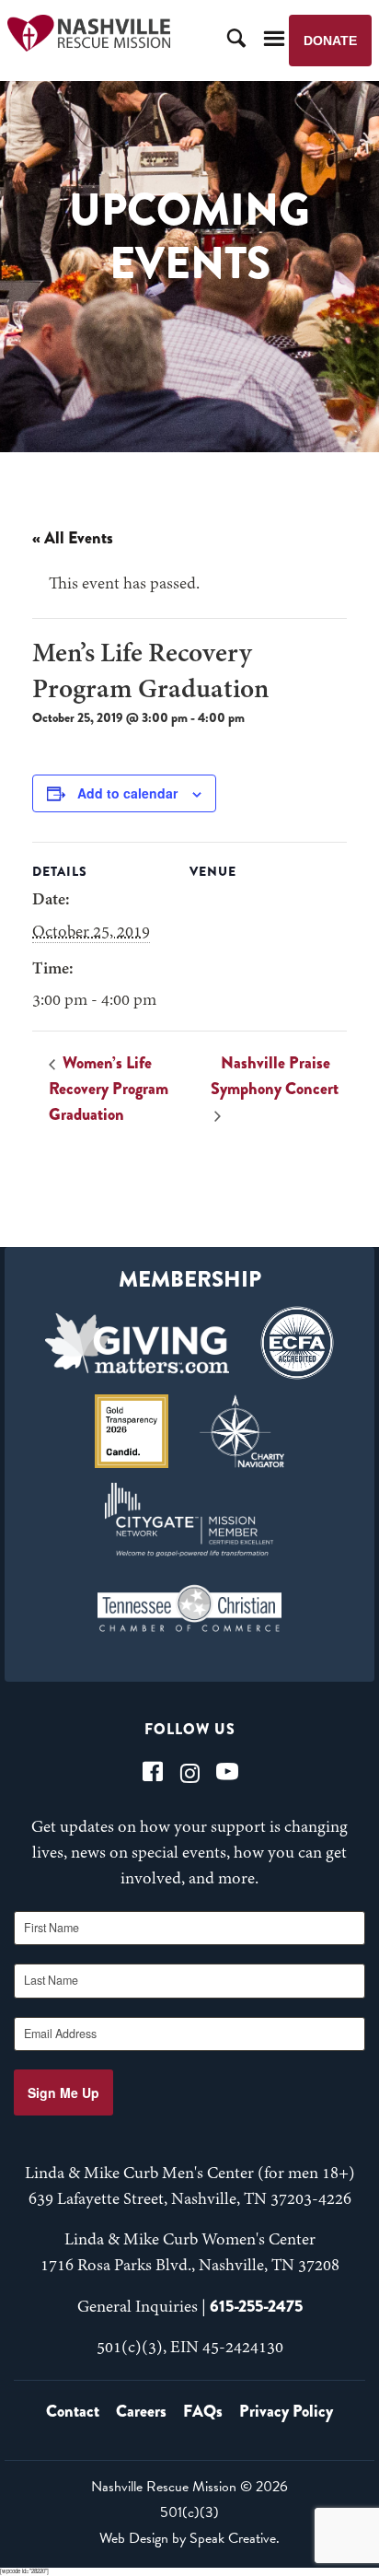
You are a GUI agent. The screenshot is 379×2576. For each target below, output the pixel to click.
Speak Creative (233, 2538)
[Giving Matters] (137, 1343)
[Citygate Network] (189, 1520)
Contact (73, 2411)
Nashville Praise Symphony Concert (275, 1076)
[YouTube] (227, 1772)
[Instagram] (190, 1772)
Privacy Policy (286, 2411)
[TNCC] (189, 1608)
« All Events (73, 538)
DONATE (330, 41)
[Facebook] (153, 1772)
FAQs (203, 2411)
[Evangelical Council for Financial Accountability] (297, 1343)
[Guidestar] (132, 1431)
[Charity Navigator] (242, 1431)
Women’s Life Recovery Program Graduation (109, 1089)
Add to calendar (127, 793)
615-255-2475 (256, 2306)
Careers (141, 2411)
